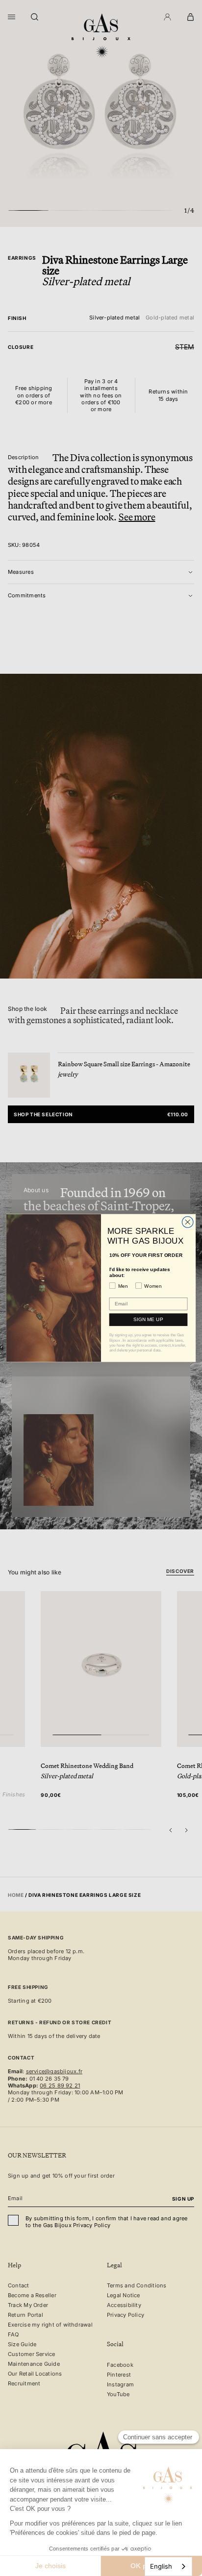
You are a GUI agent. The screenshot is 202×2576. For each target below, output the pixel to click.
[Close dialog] (188, 1222)
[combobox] (168, 2566)
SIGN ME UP (148, 1319)
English (161, 2566)
